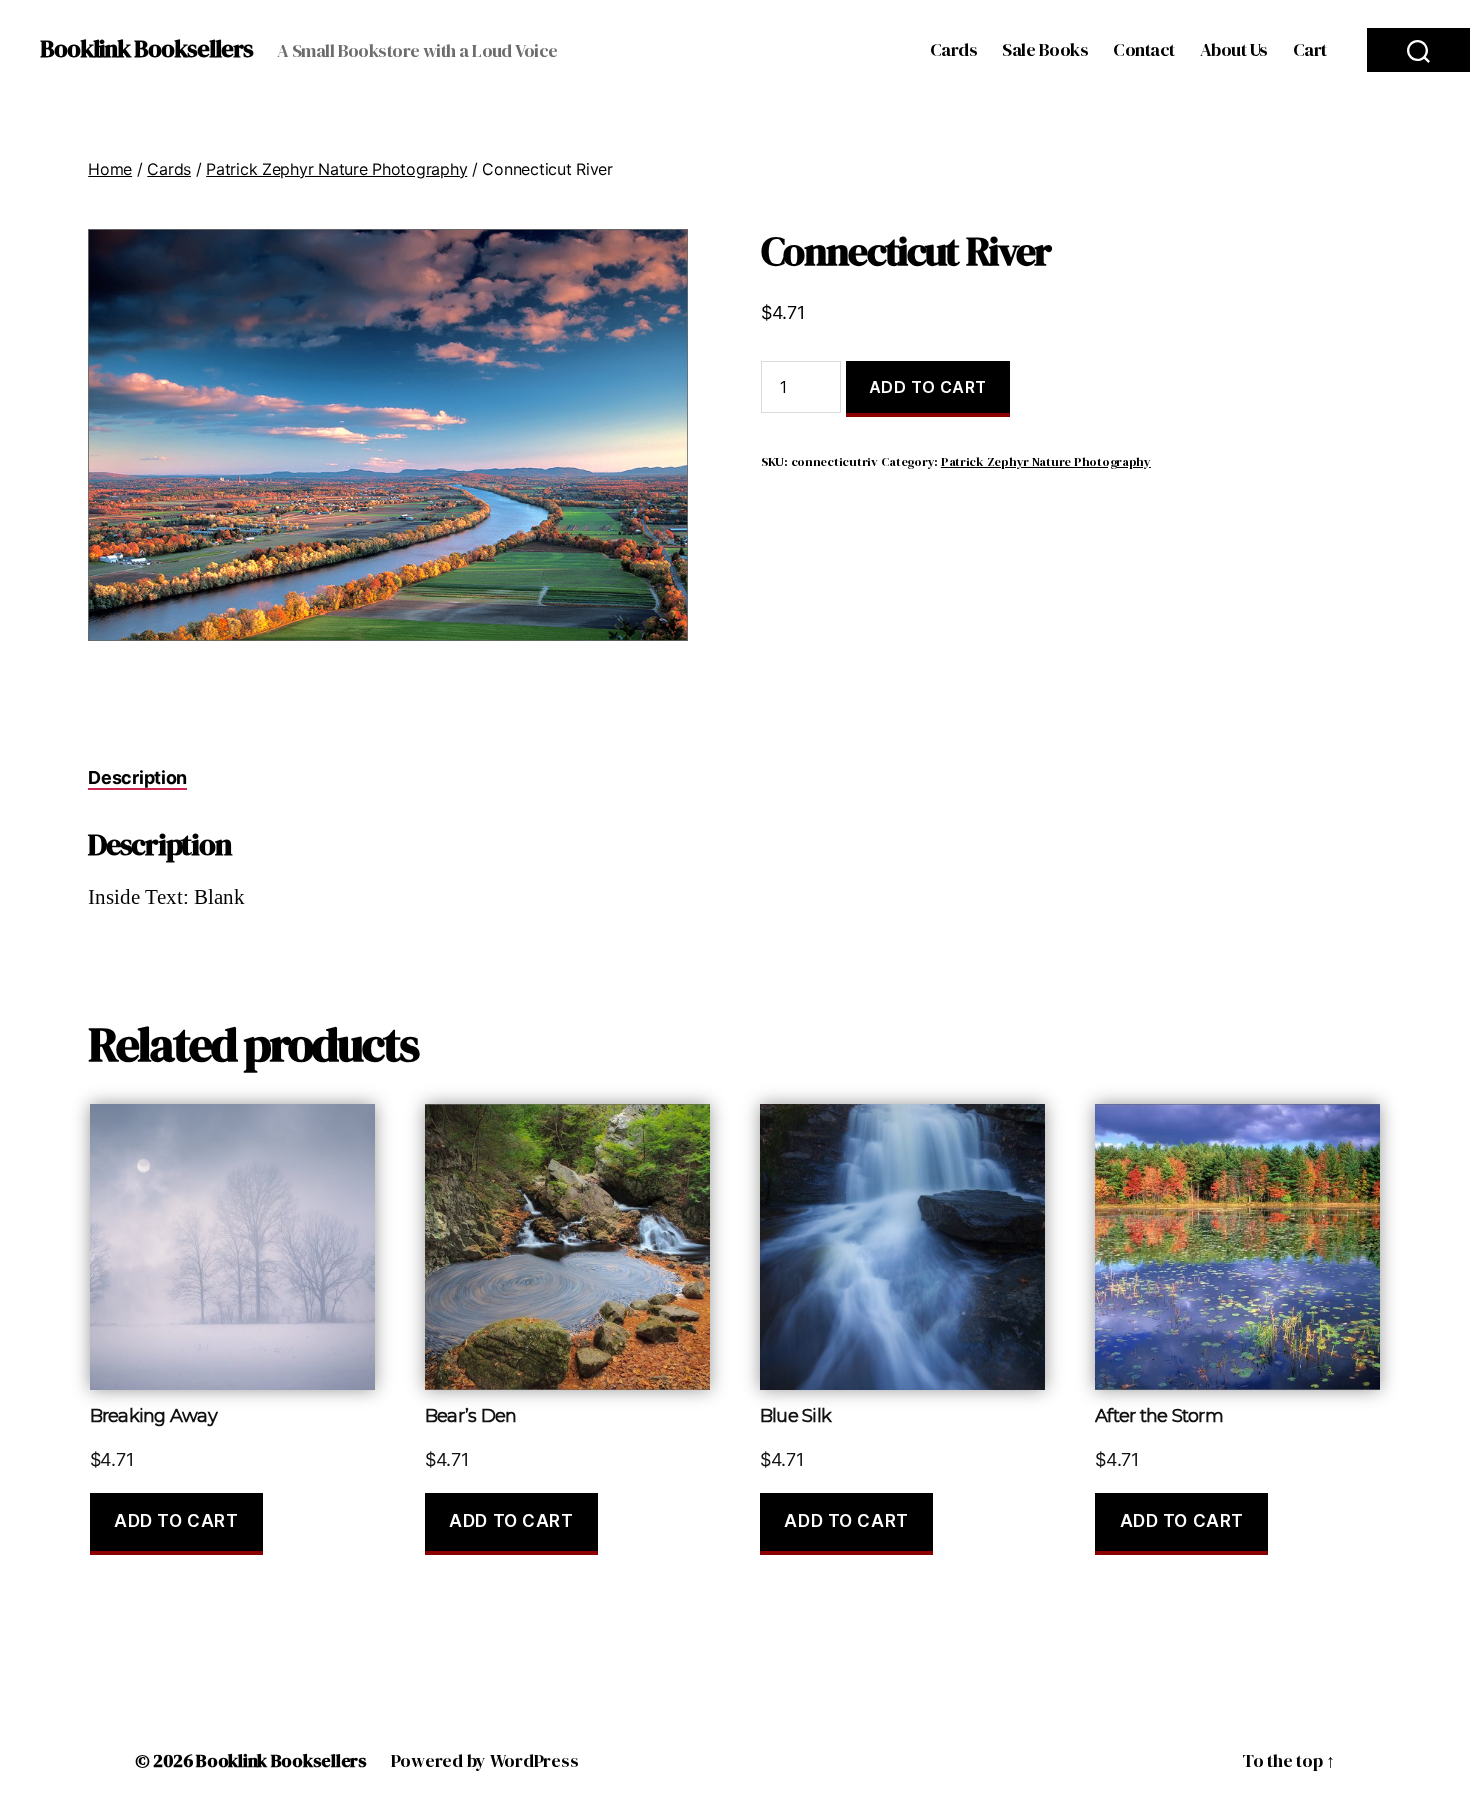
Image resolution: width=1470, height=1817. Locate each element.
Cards (954, 50)
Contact (1144, 50)
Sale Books (1045, 50)
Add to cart (928, 387)
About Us (1234, 50)
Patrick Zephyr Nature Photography (336, 169)
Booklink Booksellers (146, 49)
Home (110, 169)
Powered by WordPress (485, 1760)
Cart (1310, 50)
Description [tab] (137, 777)
